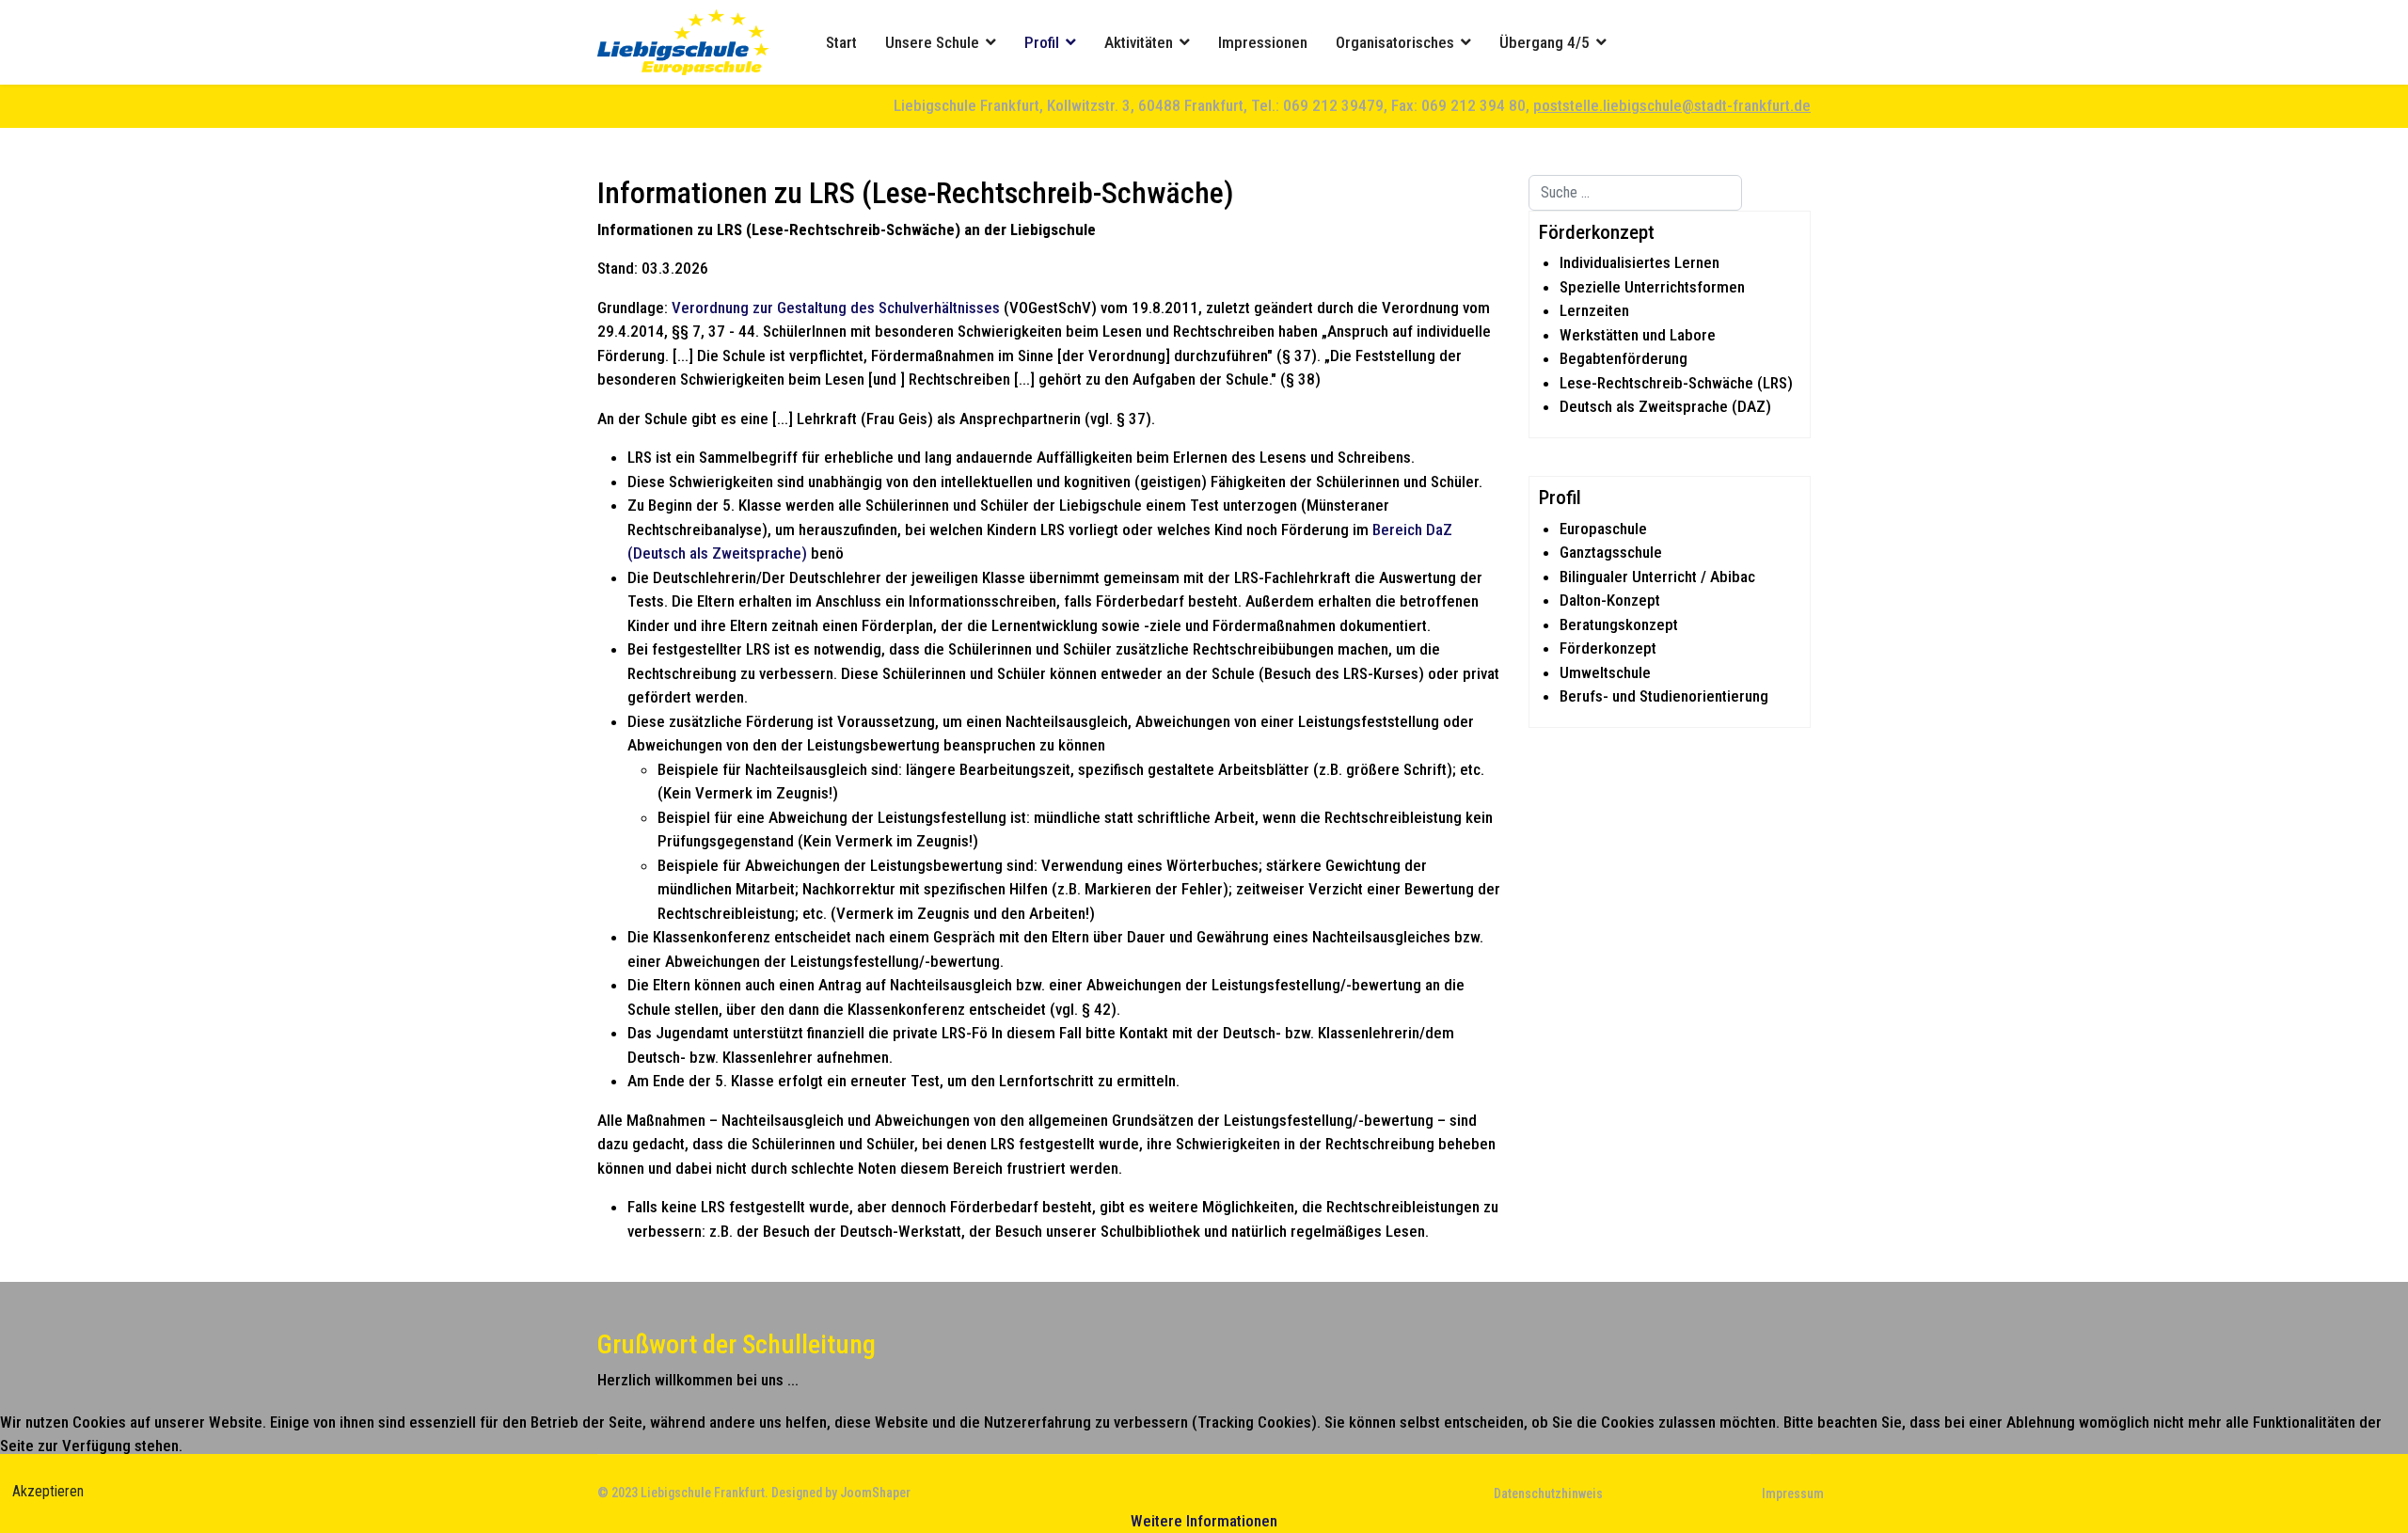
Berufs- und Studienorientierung (1664, 696)
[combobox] (1635, 193)
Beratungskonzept (1619, 624)
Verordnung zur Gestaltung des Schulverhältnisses (836, 308)
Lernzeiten (1594, 310)
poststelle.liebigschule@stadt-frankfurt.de (1672, 105)
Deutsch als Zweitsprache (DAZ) (1665, 406)
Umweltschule (1605, 672)
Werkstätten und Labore (1638, 335)
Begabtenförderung (1624, 358)
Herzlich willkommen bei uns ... (698, 1380)
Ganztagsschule (1611, 552)
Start (841, 42)
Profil (1042, 42)
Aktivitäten (1139, 42)
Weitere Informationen (1204, 1521)
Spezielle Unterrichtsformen (1652, 287)
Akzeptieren (48, 1491)
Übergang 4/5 (1545, 42)
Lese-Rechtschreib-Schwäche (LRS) (1676, 383)
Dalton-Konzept (1610, 600)
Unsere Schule (932, 42)
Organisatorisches (1395, 42)
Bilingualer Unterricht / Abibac (1657, 577)
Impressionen (1263, 42)
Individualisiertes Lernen (1640, 262)
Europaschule (1603, 529)
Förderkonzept (1608, 648)
